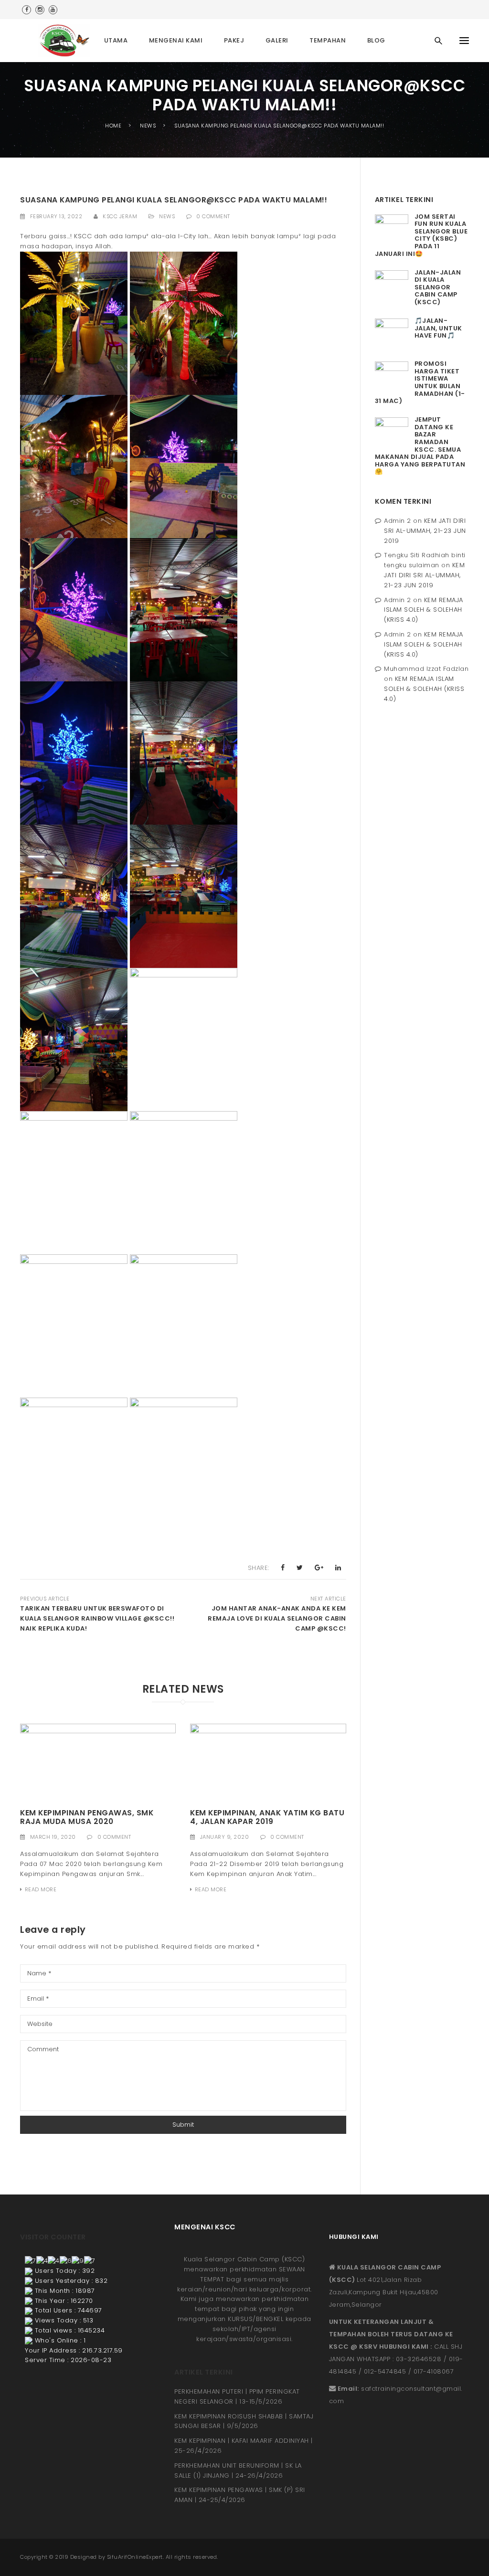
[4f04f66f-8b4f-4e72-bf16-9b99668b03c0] (98, 1762)
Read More (41, 1889)
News (167, 216)
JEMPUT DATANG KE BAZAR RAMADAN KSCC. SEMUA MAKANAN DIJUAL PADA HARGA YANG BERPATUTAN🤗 (420, 445)
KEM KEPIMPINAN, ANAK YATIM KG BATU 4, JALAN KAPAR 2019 (267, 1817)
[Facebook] (27, 10)
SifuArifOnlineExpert (135, 2557)
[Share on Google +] (319, 1568)
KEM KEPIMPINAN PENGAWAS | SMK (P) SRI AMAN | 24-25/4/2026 (240, 2495)
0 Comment (213, 216)
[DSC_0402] (268, 1762)
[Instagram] (40, 10)
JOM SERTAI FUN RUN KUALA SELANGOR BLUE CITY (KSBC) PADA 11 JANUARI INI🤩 (421, 235)
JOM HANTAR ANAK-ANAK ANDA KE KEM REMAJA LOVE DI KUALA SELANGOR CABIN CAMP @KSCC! (277, 1618)
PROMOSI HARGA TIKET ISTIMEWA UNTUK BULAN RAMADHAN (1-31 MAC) (420, 382)
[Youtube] (53, 10)
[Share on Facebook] (283, 1568)
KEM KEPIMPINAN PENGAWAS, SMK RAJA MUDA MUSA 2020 (87, 1817)
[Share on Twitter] (300, 1568)
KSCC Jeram (120, 216)
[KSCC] (67, 41)
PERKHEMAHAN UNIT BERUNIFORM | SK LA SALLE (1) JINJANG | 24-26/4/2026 (238, 2470)
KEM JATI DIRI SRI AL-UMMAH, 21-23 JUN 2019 (425, 531)
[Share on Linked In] (338, 1568)
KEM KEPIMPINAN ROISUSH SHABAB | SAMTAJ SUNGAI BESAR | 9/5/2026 (244, 2421)
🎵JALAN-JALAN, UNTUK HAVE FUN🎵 (438, 328)
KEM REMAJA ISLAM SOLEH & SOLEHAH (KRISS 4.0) (424, 610)
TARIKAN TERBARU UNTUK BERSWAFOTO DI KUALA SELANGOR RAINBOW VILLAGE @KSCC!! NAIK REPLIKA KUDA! (97, 1618)
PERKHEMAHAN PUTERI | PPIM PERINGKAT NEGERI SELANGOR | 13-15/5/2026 (237, 2396)
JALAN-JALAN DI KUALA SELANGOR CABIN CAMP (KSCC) (438, 287)
